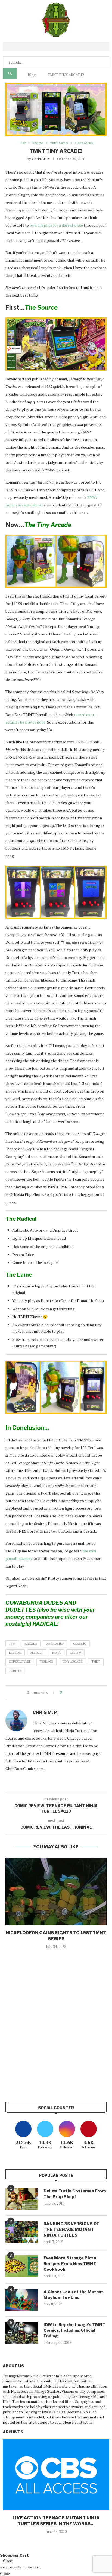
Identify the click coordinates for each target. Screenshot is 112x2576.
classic (80, 1644)
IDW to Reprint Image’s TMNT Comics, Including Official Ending (74, 2330)
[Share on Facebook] (71, 1692)
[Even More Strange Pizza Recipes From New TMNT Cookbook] (22, 2266)
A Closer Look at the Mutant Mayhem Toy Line (73, 2295)
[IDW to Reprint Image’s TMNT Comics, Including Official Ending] (22, 2333)
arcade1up (55, 1644)
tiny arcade (72, 1662)
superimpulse (20, 1662)
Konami (15, 1653)
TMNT (96, 1662)
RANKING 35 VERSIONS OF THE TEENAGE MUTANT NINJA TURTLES (71, 2230)
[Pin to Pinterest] (81, 1692)
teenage (46, 1662)
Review (75, 1653)
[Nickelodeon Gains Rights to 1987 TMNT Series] (56, 1892)
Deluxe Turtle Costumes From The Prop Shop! (75, 2194)
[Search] (10, 73)
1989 (12, 1644)
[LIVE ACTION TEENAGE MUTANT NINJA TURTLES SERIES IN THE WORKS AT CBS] (56, 2475)
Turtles (15, 1671)
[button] (56, 46)
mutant (37, 1653)
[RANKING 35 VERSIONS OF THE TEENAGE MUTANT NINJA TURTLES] (22, 2232)
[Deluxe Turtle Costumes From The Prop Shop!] (22, 2199)
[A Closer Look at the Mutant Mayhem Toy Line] (22, 2300)
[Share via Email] (86, 1692)
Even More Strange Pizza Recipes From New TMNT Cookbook (70, 2264)
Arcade (31, 1644)
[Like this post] (65, 1692)
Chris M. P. (40, 159)
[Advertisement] (56, 2031)
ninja (56, 1653)
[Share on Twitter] (76, 1692)
